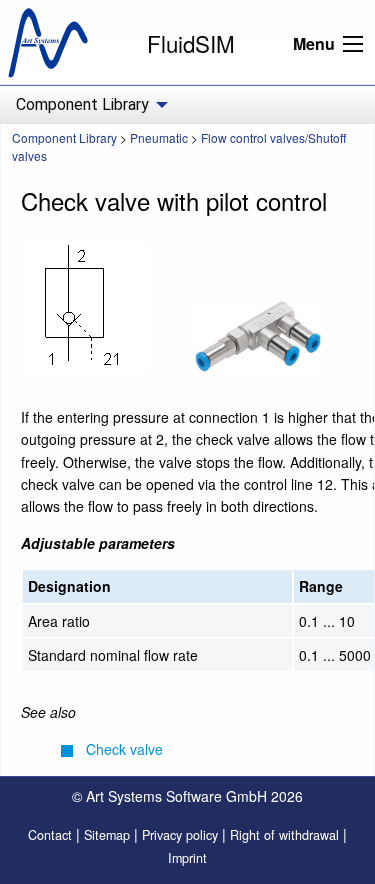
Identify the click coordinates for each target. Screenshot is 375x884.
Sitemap (107, 835)
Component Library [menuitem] (82, 104)
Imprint (187, 858)
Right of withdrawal (284, 835)
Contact (50, 835)
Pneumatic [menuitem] (159, 137)
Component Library (64, 137)
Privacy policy (180, 835)
